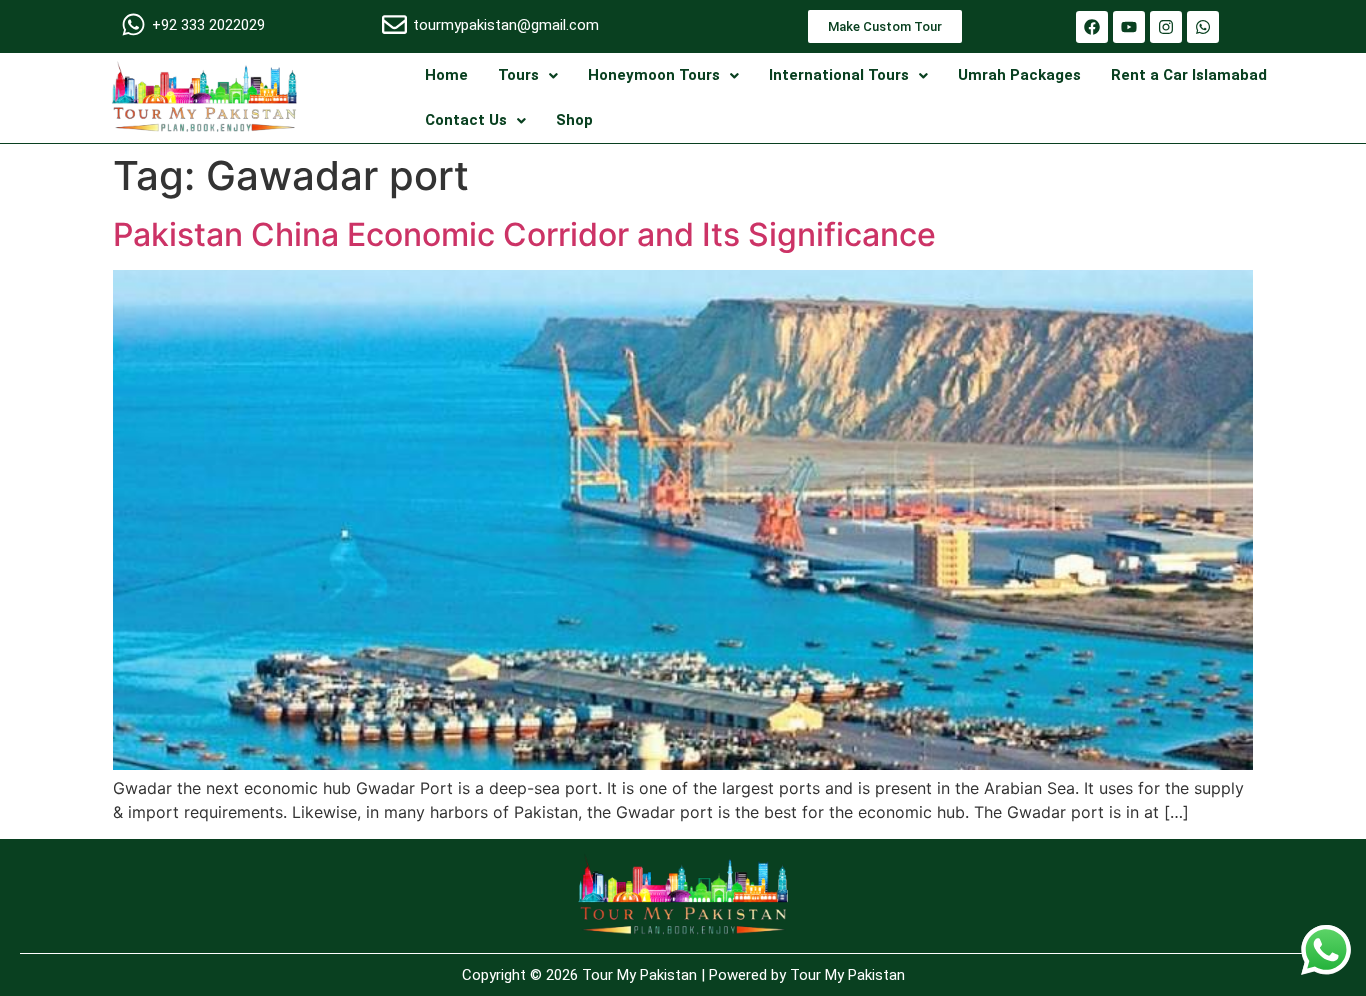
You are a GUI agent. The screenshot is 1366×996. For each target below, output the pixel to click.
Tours (518, 75)
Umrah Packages (1019, 75)
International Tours (839, 75)
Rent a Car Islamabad (1189, 75)
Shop (574, 120)
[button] (528, 75)
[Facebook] (1092, 27)
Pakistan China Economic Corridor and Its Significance (524, 234)
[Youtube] (1129, 27)
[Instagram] (1166, 27)
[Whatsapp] (1203, 27)
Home (446, 75)
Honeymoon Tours (654, 75)
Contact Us (466, 120)
